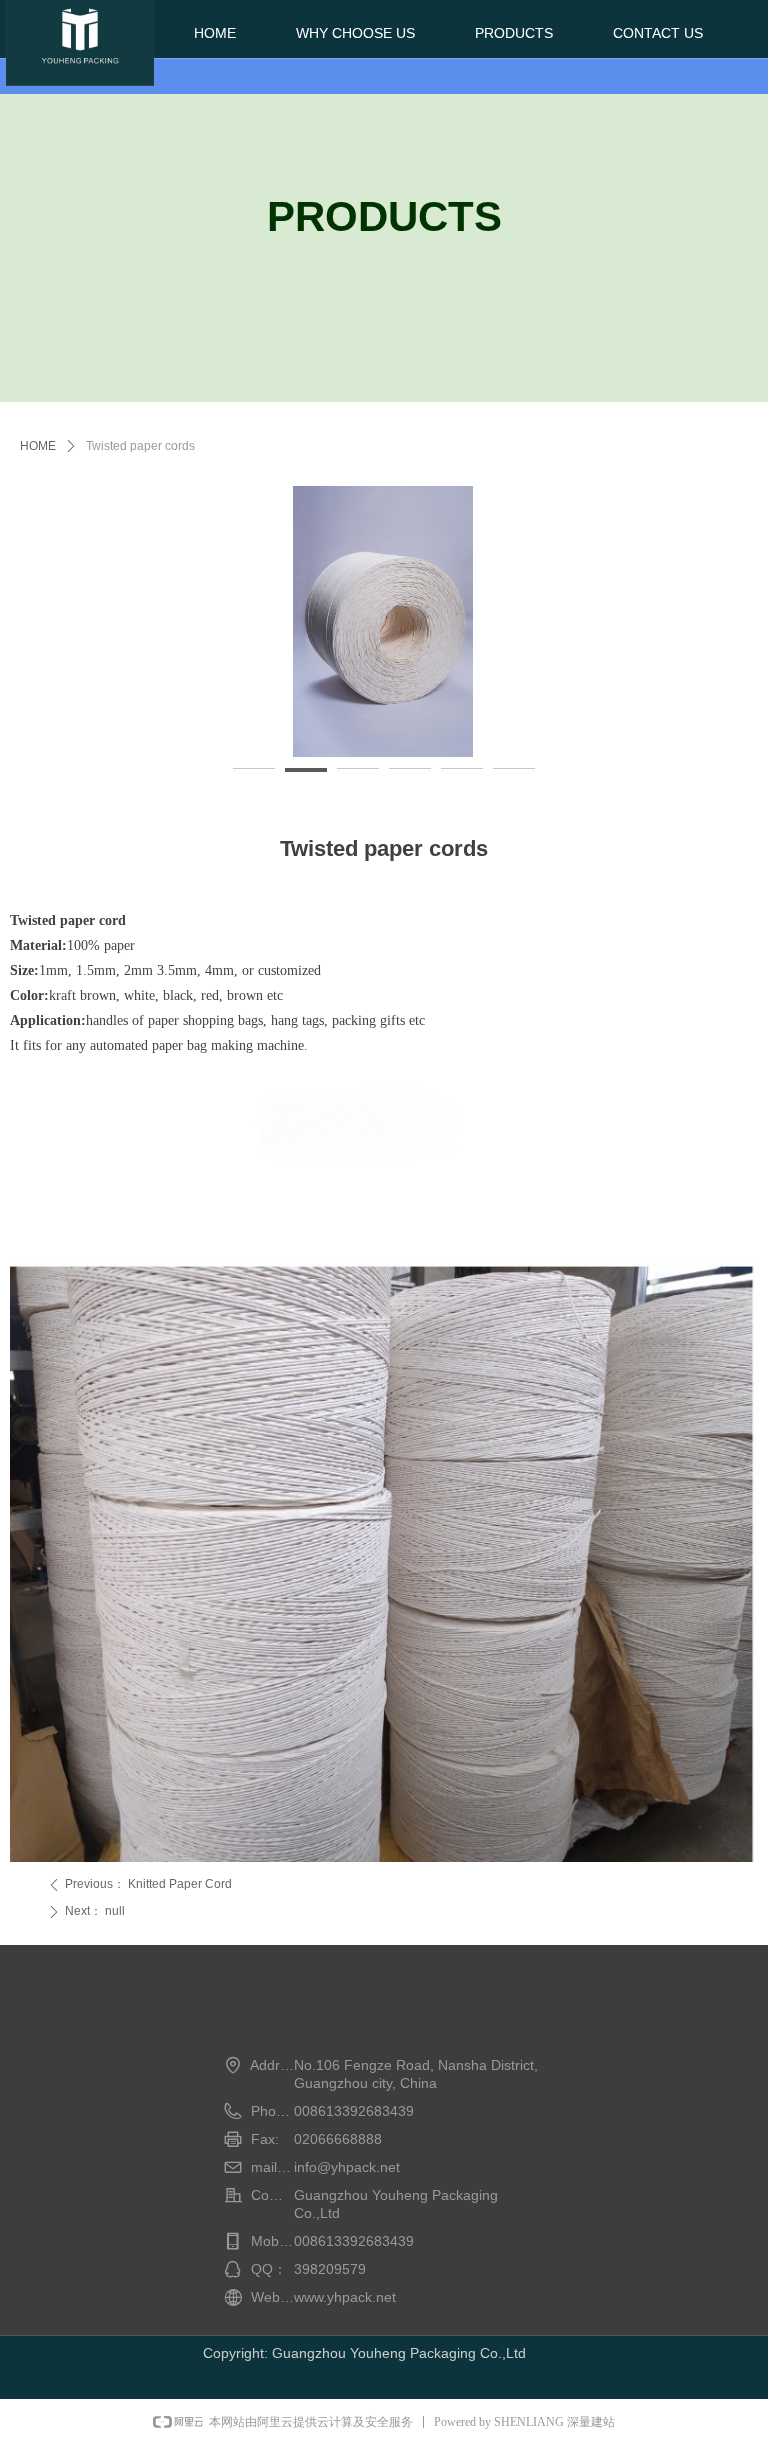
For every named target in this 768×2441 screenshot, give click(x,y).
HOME (38, 446)
